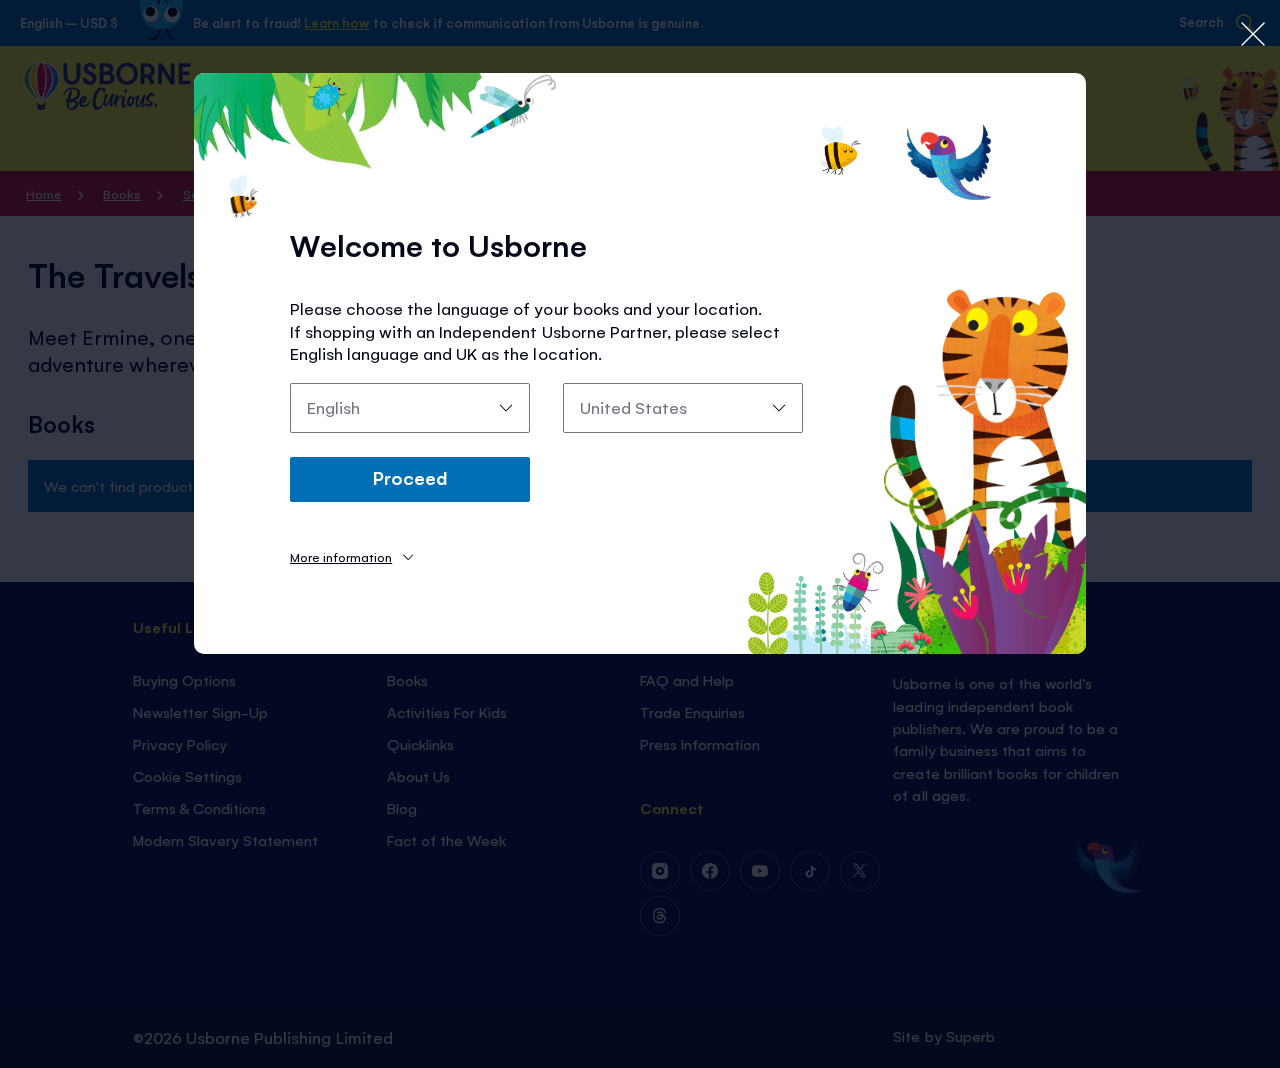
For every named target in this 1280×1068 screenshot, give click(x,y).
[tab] (351, 556)
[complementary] (640, 534)
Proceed (410, 477)
